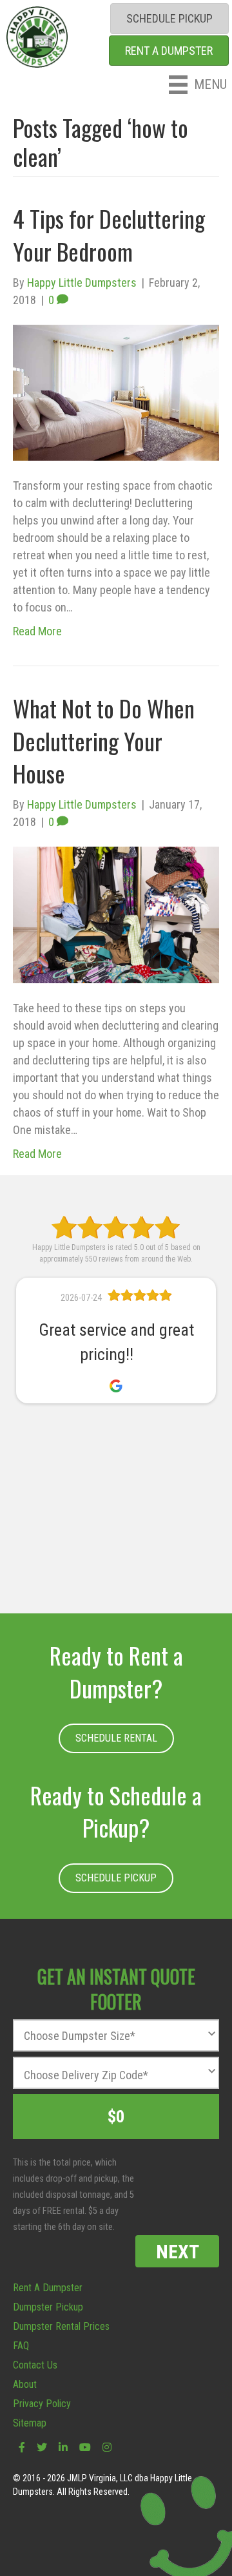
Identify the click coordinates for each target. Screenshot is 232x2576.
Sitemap (30, 2423)
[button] (116, 1738)
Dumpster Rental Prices (61, 2326)
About (25, 2384)
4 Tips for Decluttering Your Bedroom (109, 234)
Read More (37, 631)
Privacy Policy (42, 2404)
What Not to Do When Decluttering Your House (104, 740)
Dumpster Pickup (48, 2307)
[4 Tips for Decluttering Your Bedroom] (116, 391)
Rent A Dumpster (48, 2288)
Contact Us (35, 2365)
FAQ (21, 2346)
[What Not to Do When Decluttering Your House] (116, 914)
